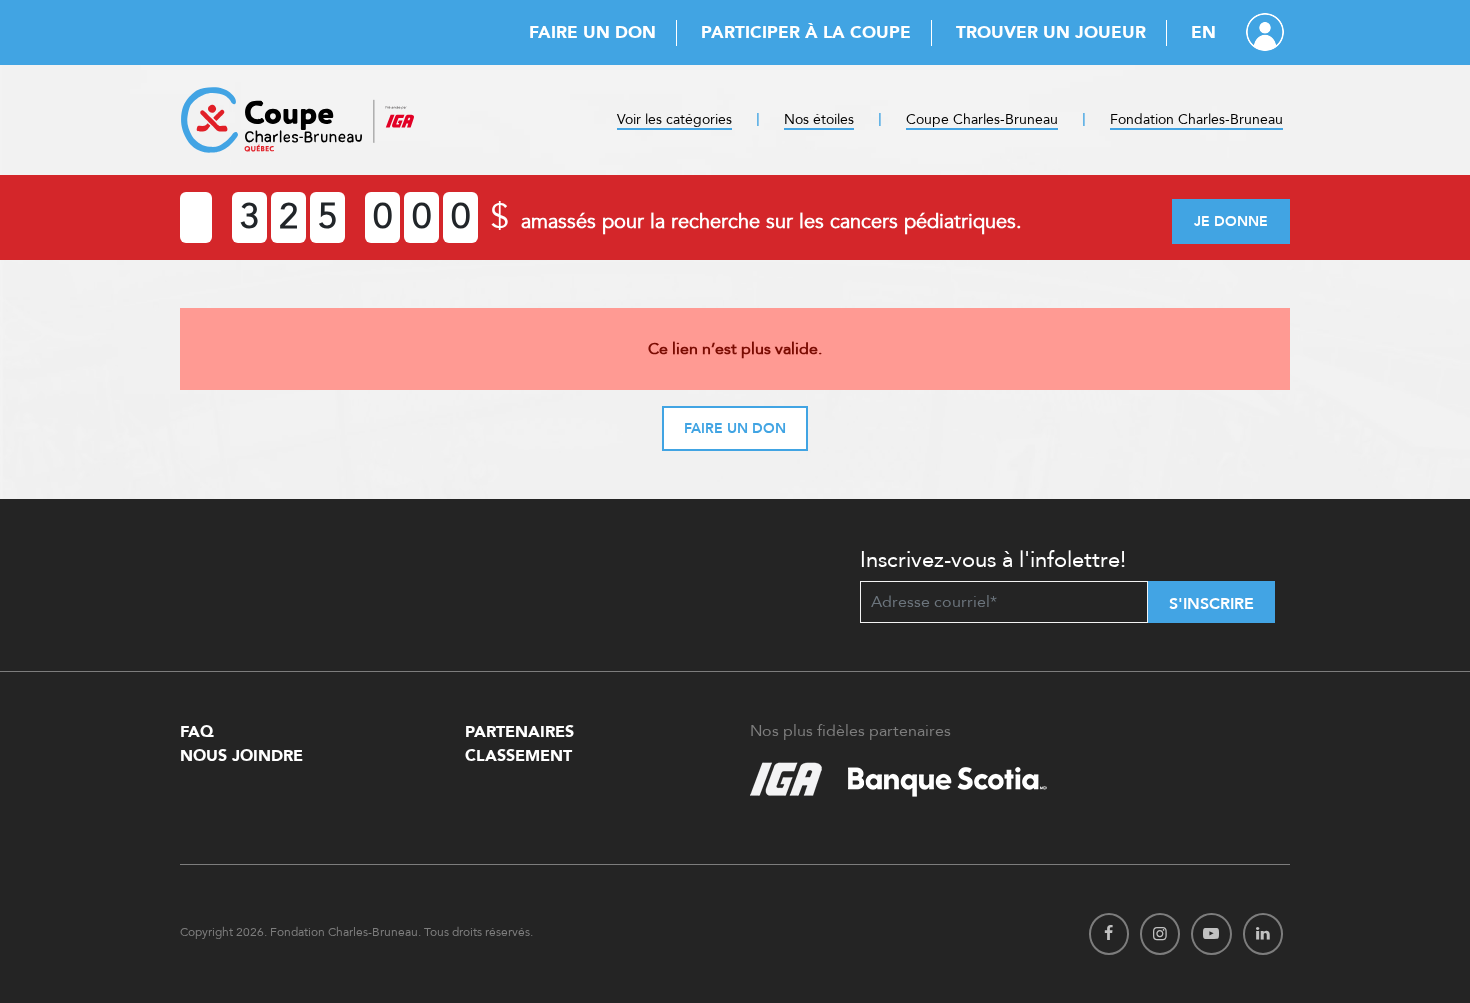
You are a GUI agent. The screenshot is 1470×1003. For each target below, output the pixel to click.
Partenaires (519, 732)
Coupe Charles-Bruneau (982, 119)
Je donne (1231, 221)
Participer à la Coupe (806, 32)
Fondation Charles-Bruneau (1196, 119)
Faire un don (592, 32)
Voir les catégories (674, 119)
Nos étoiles (819, 119)
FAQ (197, 732)
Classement (518, 756)
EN (1203, 32)
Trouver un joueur (1051, 32)
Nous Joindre (241, 756)
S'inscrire (1211, 604)
